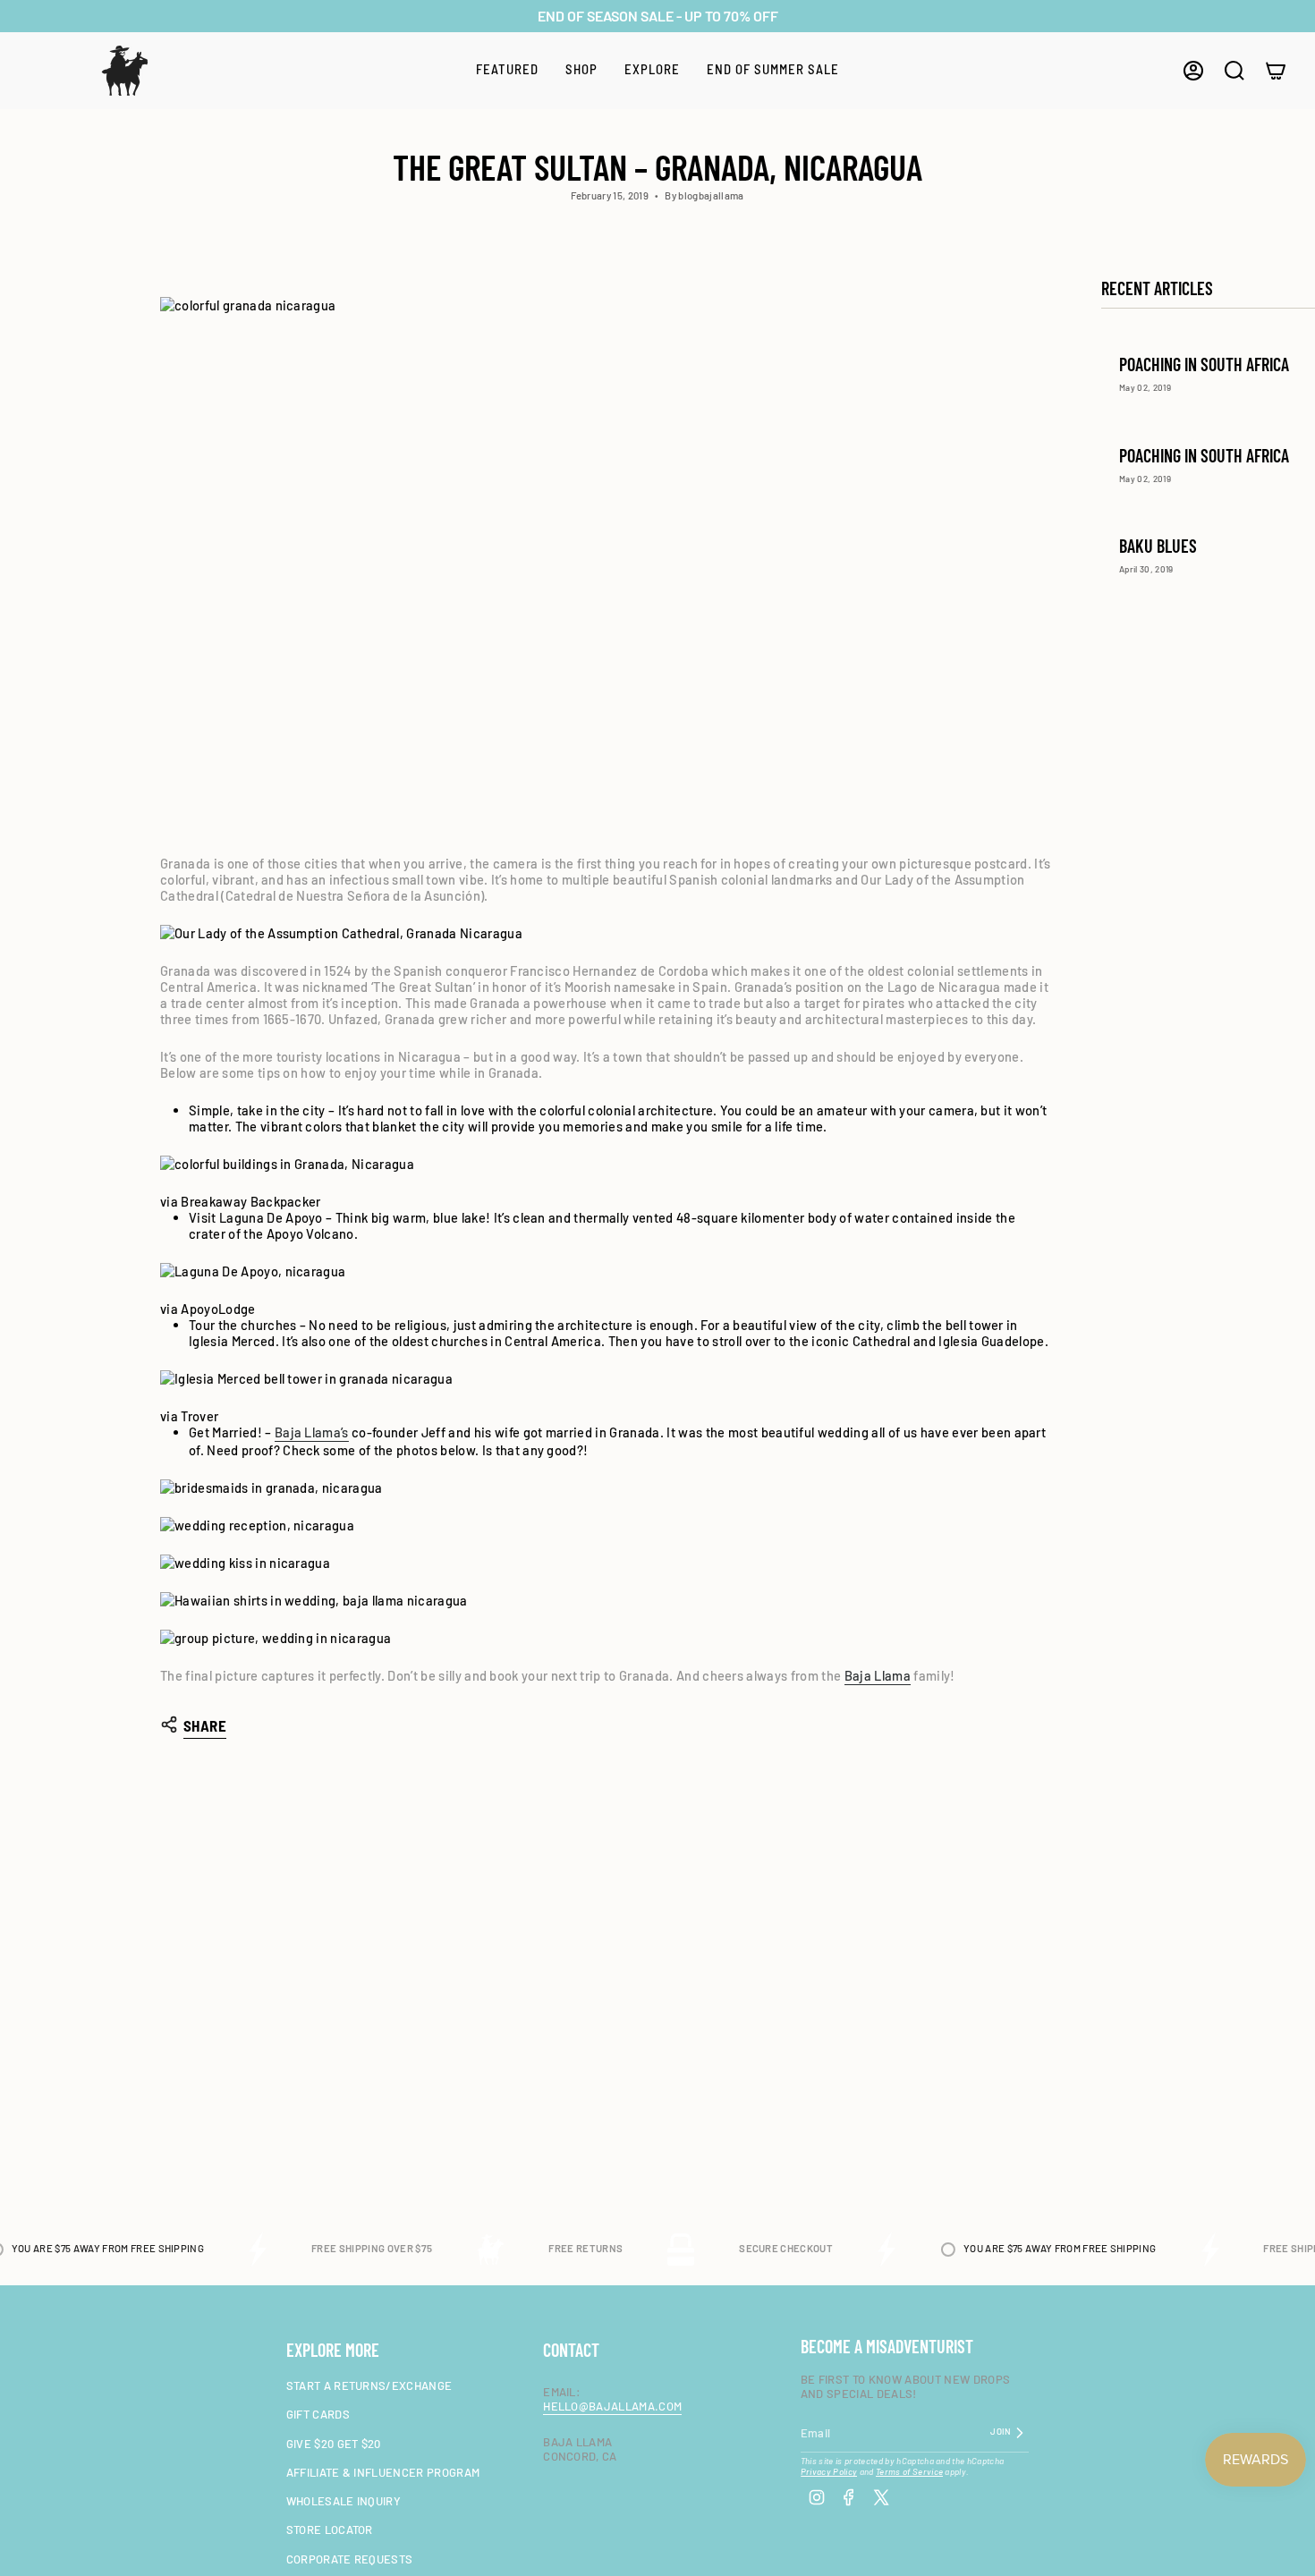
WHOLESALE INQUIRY (344, 2501)
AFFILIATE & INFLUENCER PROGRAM (383, 2472)
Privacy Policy (829, 2471)
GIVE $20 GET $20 (334, 2444)
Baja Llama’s (312, 1432)
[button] (507, 71)
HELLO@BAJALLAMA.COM (612, 2406)
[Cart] (1276, 71)
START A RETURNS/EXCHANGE (369, 2385)
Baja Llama (878, 1675)
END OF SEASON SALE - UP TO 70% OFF (658, 16)
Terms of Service (909, 2471)
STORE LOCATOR (330, 2529)
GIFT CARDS (318, 2414)
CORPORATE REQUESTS (350, 2559)
